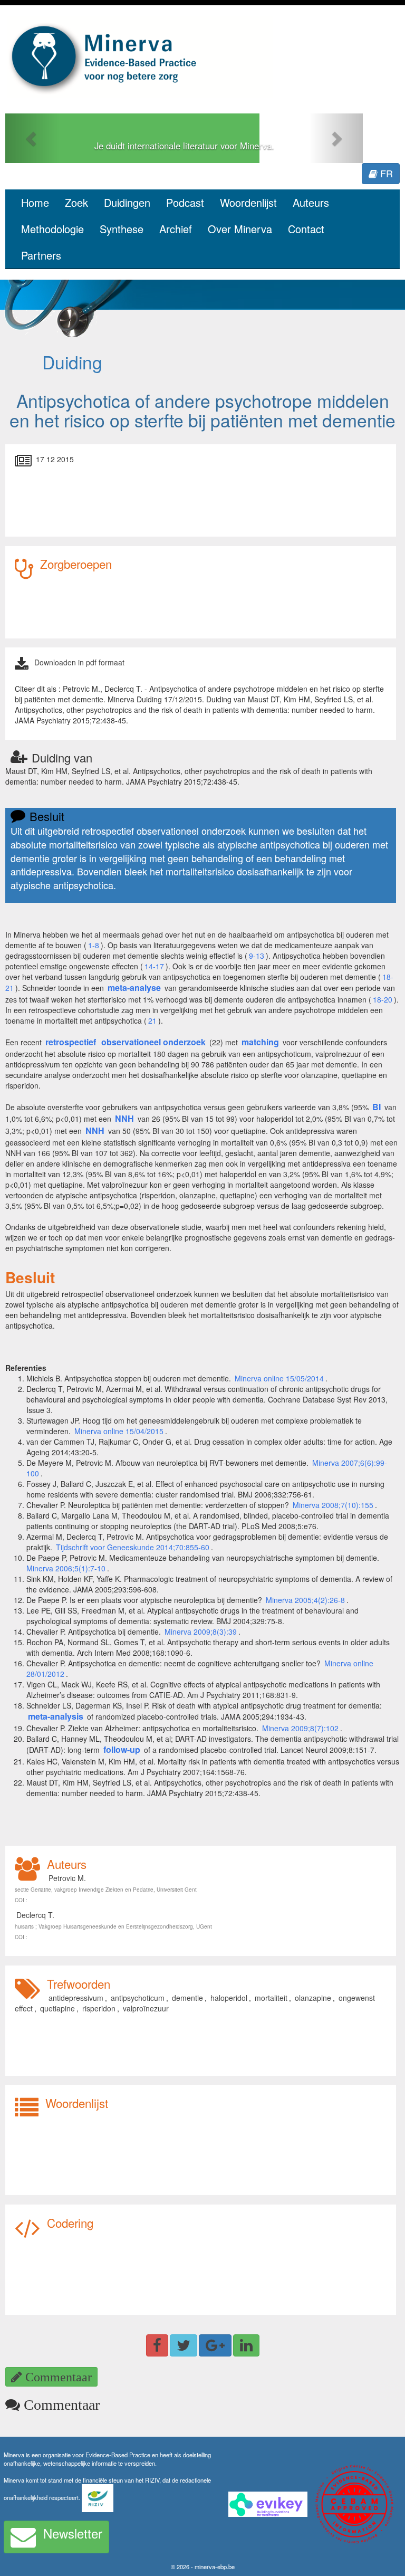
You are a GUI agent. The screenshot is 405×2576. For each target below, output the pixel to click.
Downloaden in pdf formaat (79, 662)
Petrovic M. (67, 1878)
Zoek (76, 202)
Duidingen (127, 202)
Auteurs (311, 202)
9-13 (257, 956)
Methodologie (52, 229)
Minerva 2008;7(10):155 (333, 1505)
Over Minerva (240, 229)
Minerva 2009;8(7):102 (300, 1728)
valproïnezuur (146, 2008)
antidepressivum (76, 1998)
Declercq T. (35, 1915)
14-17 (154, 966)
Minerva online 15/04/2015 (119, 1431)
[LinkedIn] (246, 2345)
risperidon (99, 2008)
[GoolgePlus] (215, 2345)
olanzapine (313, 1998)
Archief (176, 229)
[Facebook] (157, 2345)
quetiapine (57, 2008)
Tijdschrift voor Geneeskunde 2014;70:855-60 (133, 1547)
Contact (306, 229)
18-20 (383, 999)
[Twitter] (184, 2345)
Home (35, 202)
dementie (187, 1998)
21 (152, 1020)
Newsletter (73, 2533)
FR (385, 173)
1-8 (94, 945)
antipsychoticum (138, 1998)
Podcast (185, 202)
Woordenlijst (248, 202)
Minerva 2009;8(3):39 (201, 1632)
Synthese (122, 229)
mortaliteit (271, 1998)
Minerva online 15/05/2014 (279, 1378)
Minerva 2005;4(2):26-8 (305, 1600)
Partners (41, 255)
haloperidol (229, 1998)
